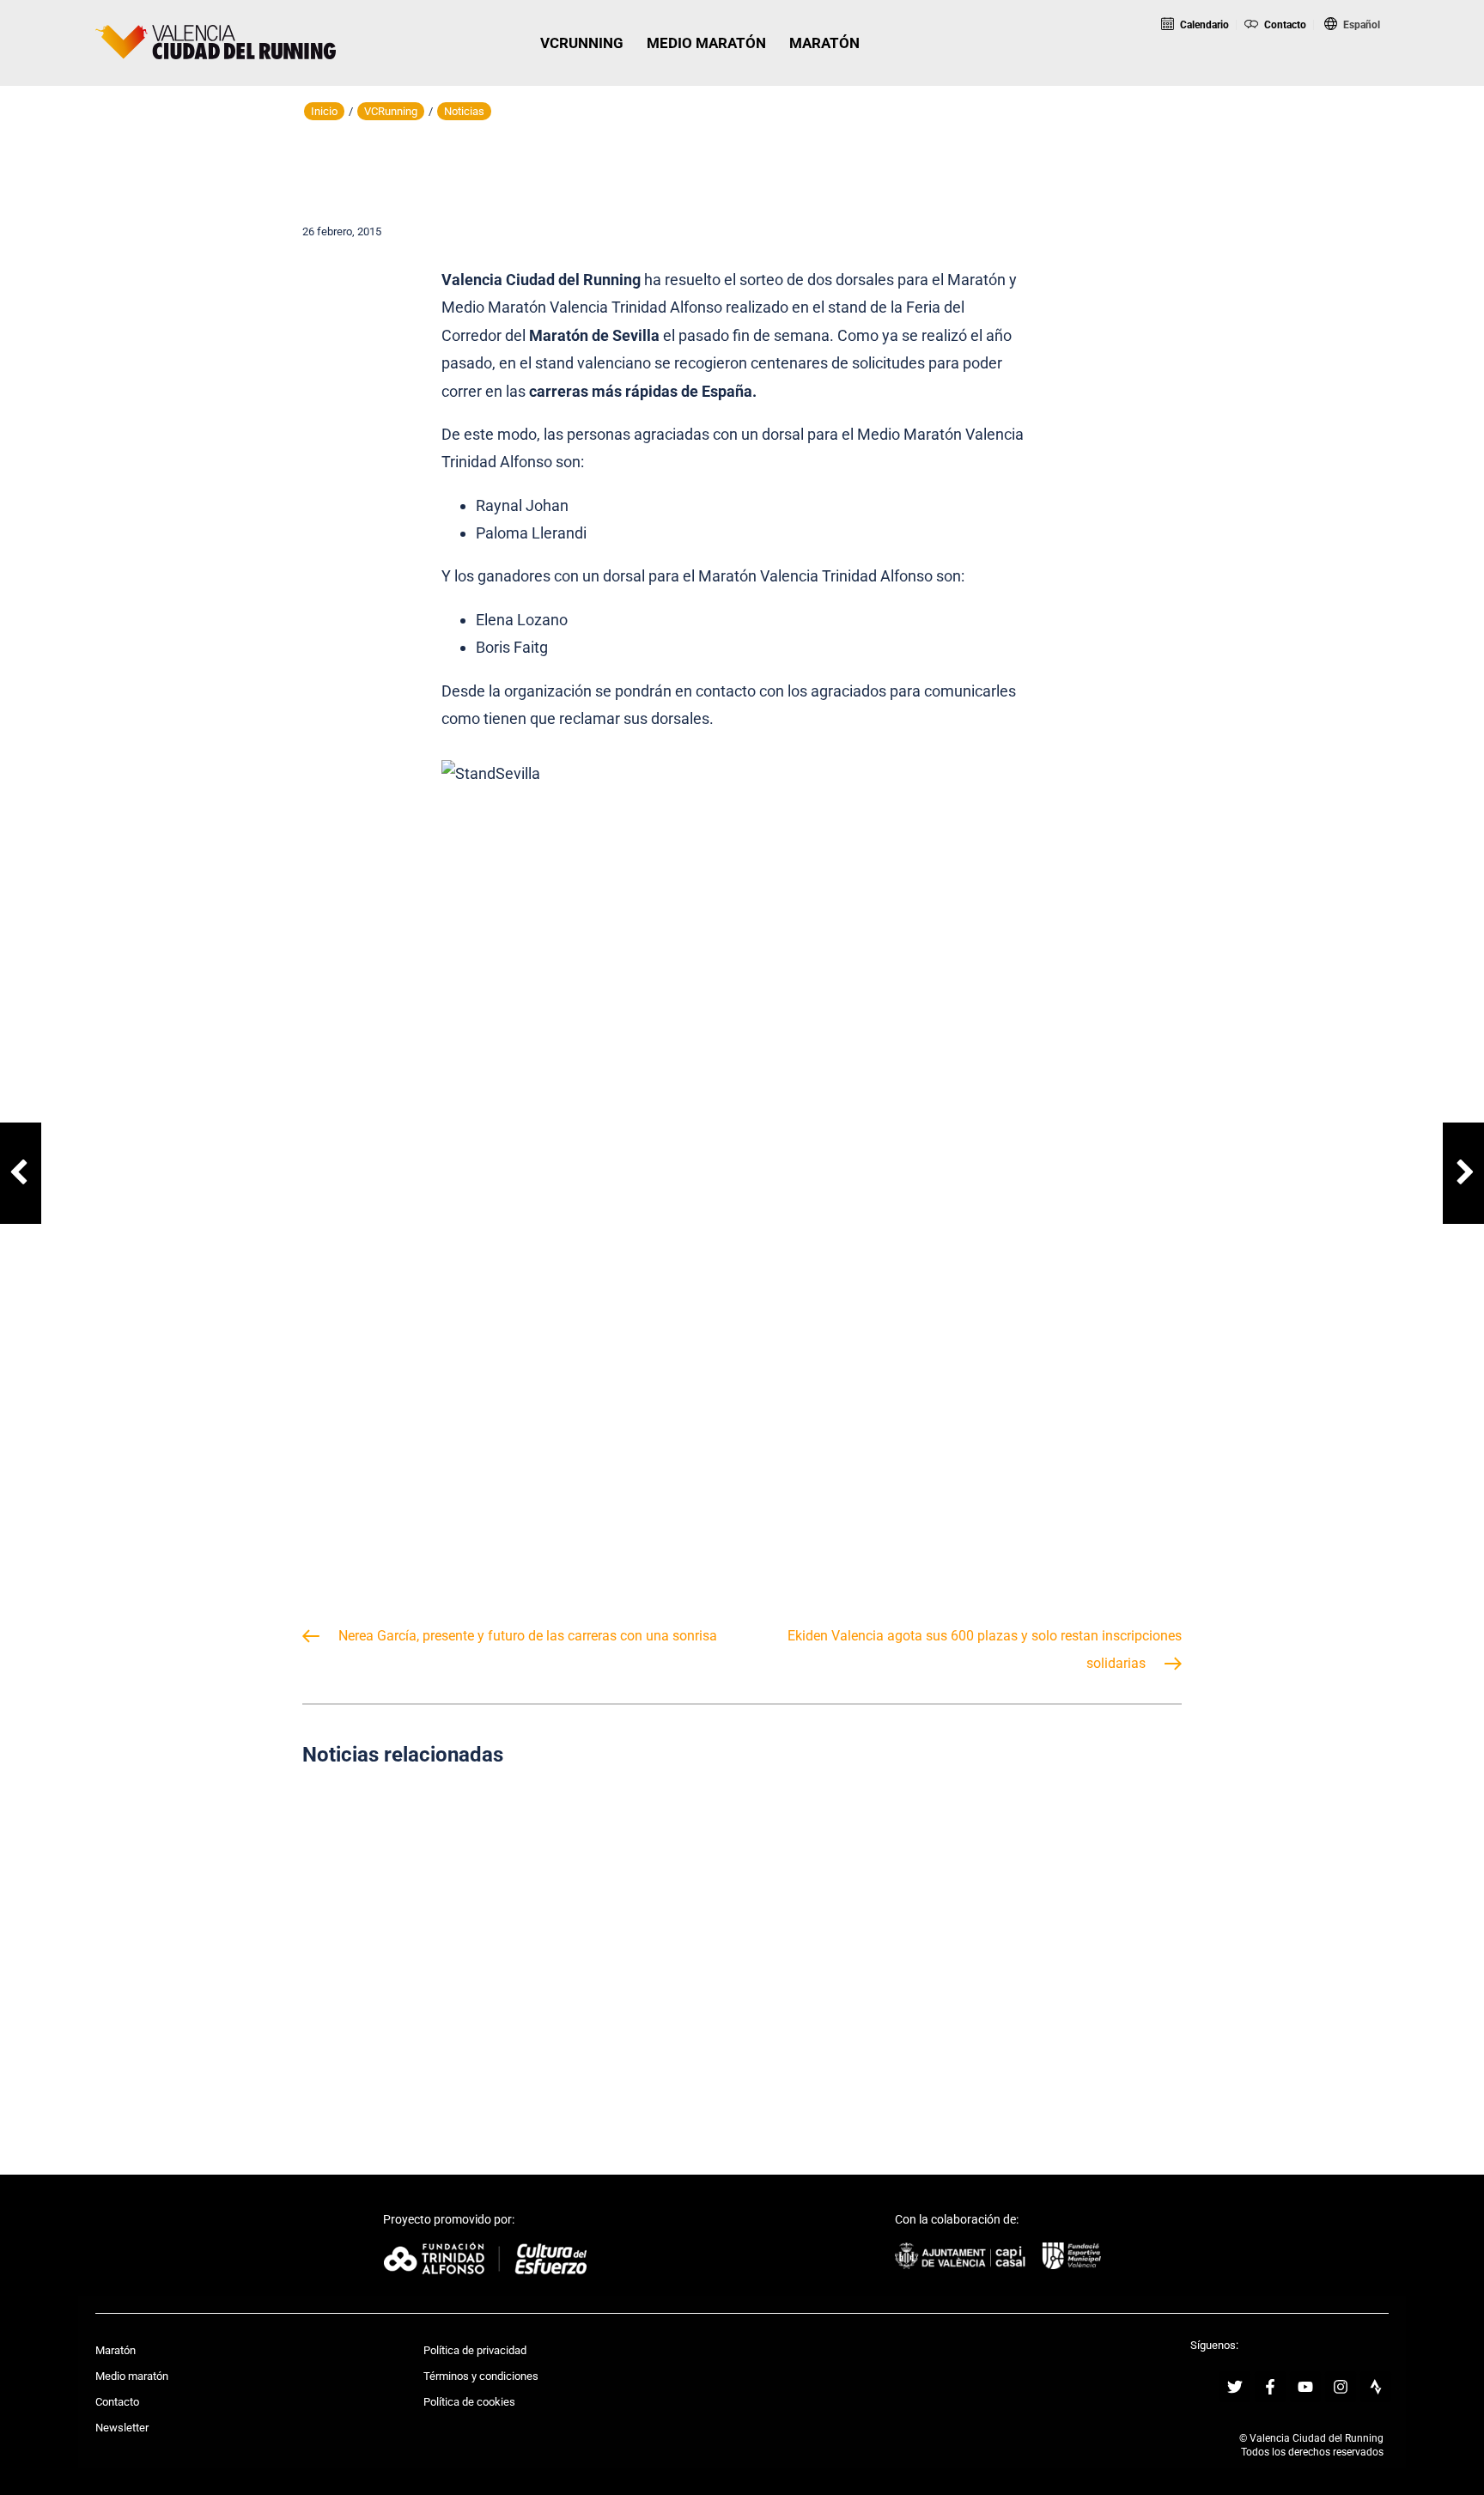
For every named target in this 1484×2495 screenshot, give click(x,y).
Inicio (324, 111)
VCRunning (391, 111)
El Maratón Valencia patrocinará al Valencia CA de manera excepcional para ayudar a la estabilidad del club (1043, 1942)
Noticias (464, 111)
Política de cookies (469, 2402)
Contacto (1283, 25)
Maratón (116, 2350)
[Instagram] (1341, 2387)
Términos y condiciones (481, 2376)
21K (1278, 72)
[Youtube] (1305, 2387)
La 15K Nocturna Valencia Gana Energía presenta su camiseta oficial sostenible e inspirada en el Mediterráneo (742, 1942)
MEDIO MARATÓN (706, 43)
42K (1348, 72)
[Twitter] (1235, 2387)
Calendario (1203, 25)
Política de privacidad (475, 2350)
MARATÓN (824, 43)
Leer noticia (440, 2023)
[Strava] (1376, 2387)
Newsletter (122, 2428)
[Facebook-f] (1270, 2387)
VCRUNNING (582, 43)
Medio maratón (132, 2376)
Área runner (1427, 72)
